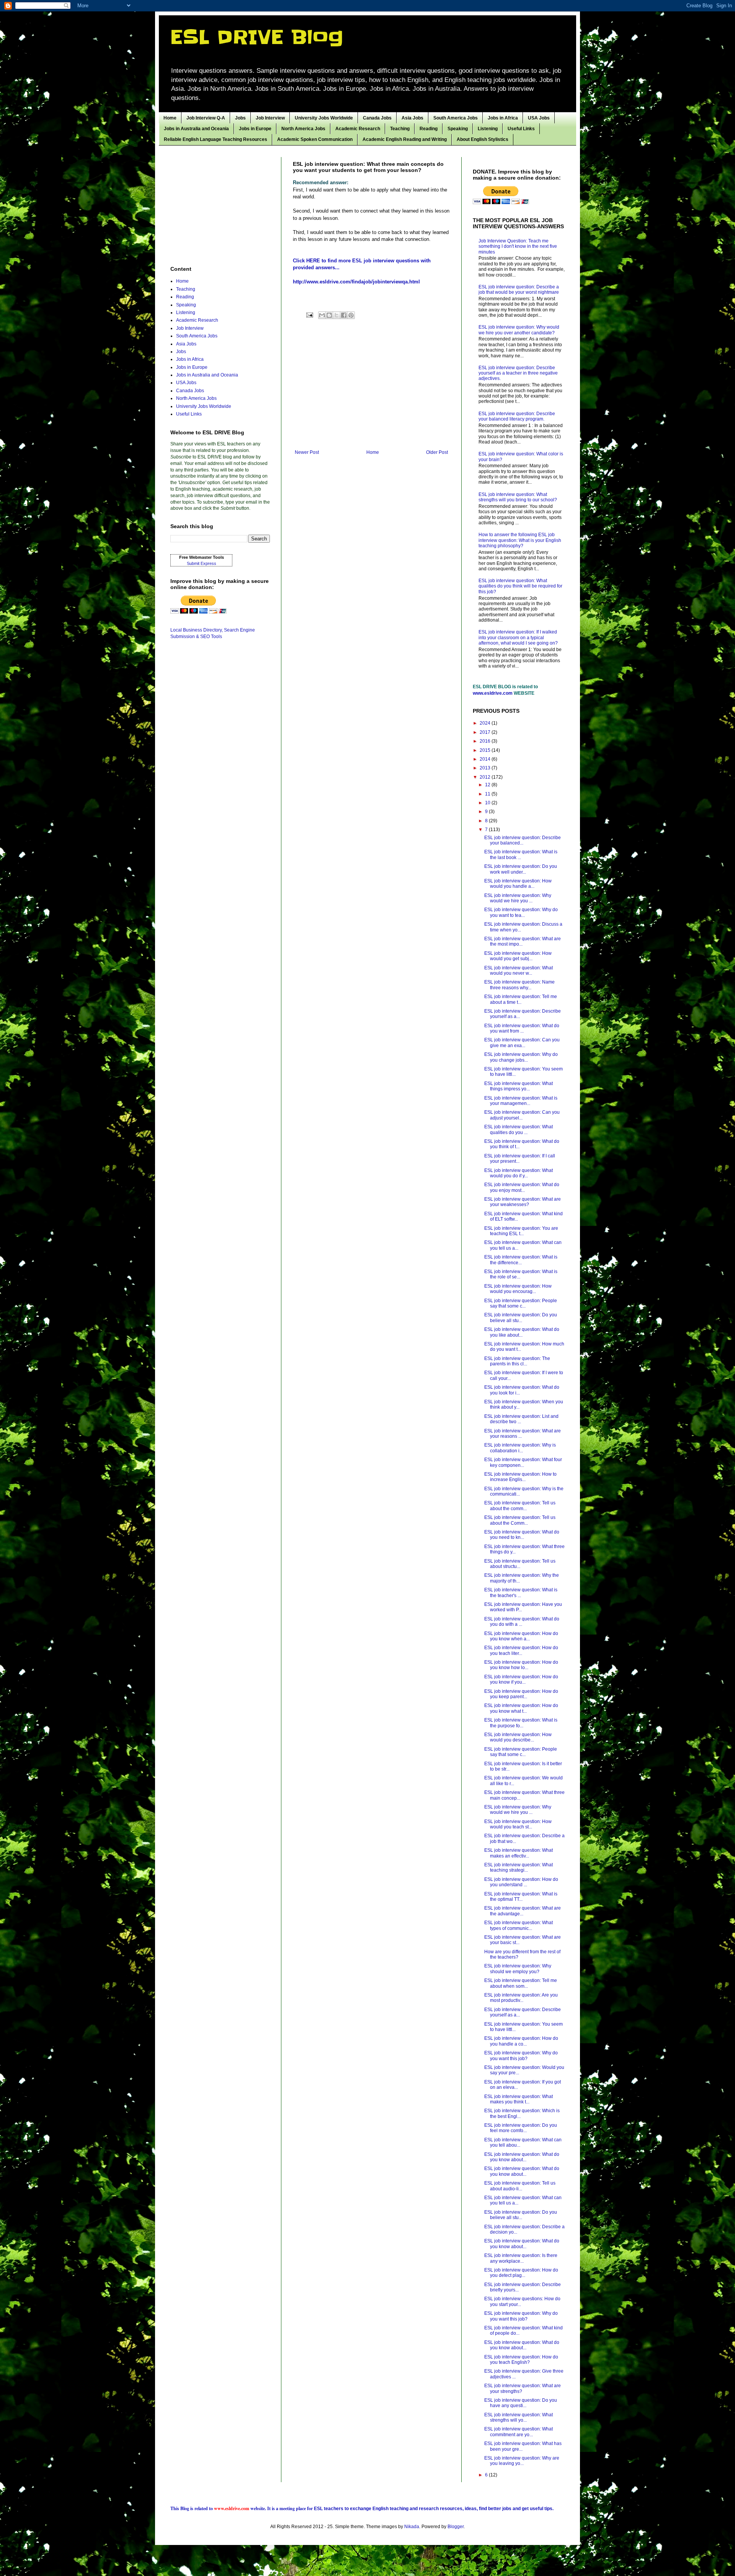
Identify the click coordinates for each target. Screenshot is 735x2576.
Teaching (400, 129)
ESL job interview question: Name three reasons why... (519, 985)
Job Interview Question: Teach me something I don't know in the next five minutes (518, 246)
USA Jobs (539, 118)
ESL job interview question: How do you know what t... (521, 1708)
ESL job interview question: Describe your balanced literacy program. (517, 416)
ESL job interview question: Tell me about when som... (521, 1983)
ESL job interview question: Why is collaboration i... (520, 1448)
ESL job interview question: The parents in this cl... (517, 1361)
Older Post (437, 452)
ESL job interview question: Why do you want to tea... (521, 912)
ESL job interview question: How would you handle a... (518, 884)
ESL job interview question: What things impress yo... (519, 1086)
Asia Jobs (412, 118)
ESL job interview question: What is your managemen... (521, 1101)
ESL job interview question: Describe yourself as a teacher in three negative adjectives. (518, 373)
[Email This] (322, 315)
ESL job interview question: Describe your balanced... (523, 840)
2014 (486, 759)
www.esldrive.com (493, 693)
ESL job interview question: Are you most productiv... (521, 1998)
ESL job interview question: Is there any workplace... (521, 2258)
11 (488, 794)
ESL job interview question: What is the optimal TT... (521, 1897)
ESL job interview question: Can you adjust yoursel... (522, 1115)
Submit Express (202, 563)
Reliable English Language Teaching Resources (216, 139)
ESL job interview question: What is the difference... (521, 1260)
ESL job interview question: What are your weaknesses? (523, 1202)
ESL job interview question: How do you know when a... (521, 1636)
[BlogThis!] (329, 315)
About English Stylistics (483, 139)
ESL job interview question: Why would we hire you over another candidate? (519, 330)
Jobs (240, 118)
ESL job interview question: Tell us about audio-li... (520, 2186)
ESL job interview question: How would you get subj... (518, 956)
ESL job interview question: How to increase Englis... (520, 1477)
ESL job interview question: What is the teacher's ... (521, 1592)
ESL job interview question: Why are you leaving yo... (522, 2461)
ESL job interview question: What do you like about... (522, 1332)
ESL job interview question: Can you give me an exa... (522, 1043)
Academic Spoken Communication (315, 139)
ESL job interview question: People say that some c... (521, 1303)
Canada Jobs (377, 118)
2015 (486, 750)
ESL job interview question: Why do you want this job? (521, 2056)
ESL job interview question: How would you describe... (518, 1737)
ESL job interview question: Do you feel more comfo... (521, 2128)
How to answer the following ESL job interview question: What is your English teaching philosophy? (520, 540)
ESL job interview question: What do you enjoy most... (522, 1187)
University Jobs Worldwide (324, 118)
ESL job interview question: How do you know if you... (521, 1679)
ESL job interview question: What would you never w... (519, 971)
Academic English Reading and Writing (405, 139)
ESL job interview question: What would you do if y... (519, 1173)
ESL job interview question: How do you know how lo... (521, 1665)
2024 (486, 723)
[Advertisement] (371, 386)
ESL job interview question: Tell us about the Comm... (520, 1520)
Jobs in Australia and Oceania (196, 129)
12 (488, 785)
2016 (486, 741)
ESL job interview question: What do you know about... (522, 2157)
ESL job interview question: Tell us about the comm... (520, 1506)
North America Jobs (303, 129)
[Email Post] (309, 315)
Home (170, 118)
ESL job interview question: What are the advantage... (523, 1911)
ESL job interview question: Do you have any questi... (521, 2403)
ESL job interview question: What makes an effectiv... (519, 1853)
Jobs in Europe (255, 129)
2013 (486, 768)
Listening (488, 129)
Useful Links (521, 129)
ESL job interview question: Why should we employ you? (518, 1969)
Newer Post (307, 452)
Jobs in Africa (503, 118)
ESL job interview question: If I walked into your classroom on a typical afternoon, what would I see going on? (518, 637)
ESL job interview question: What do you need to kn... (522, 1535)
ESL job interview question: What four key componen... (523, 1462)
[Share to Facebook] (344, 315)
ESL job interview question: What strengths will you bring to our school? (518, 497)
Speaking (458, 129)
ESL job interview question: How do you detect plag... (521, 2273)
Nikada (412, 2527)
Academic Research (358, 129)
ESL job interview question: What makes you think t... (519, 2099)
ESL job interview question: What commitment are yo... (519, 2432)
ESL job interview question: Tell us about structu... (520, 1564)
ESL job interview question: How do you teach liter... (521, 1650)
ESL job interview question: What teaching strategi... (519, 1867)
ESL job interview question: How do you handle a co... (521, 2041)
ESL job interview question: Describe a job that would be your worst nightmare (519, 290)
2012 (486, 777)
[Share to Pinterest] (351, 315)
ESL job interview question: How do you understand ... (521, 1882)
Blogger (456, 2527)
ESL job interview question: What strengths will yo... (519, 2417)
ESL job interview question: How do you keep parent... (521, 1694)
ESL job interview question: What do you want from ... (522, 1028)
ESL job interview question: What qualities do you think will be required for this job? (520, 586)
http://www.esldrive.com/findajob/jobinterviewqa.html (356, 282)
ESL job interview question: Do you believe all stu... (521, 1317)
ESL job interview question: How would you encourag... (518, 1289)
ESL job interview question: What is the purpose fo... (521, 1723)
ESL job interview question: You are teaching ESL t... (521, 1231)
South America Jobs (456, 118)
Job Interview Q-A (206, 118)
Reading (429, 129)
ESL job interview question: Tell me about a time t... (521, 999)
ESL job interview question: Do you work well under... (521, 869)
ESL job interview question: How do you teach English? (521, 2360)
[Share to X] (336, 315)
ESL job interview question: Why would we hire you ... (518, 898)
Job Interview (270, 118)
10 (488, 803)
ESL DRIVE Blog (257, 37)
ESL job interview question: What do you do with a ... (522, 1622)
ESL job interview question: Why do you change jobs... (521, 1057)
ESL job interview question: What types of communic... (519, 1925)
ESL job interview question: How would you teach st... (518, 1824)
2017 (486, 732)
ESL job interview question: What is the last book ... (521, 854)
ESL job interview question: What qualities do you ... (519, 1129)
